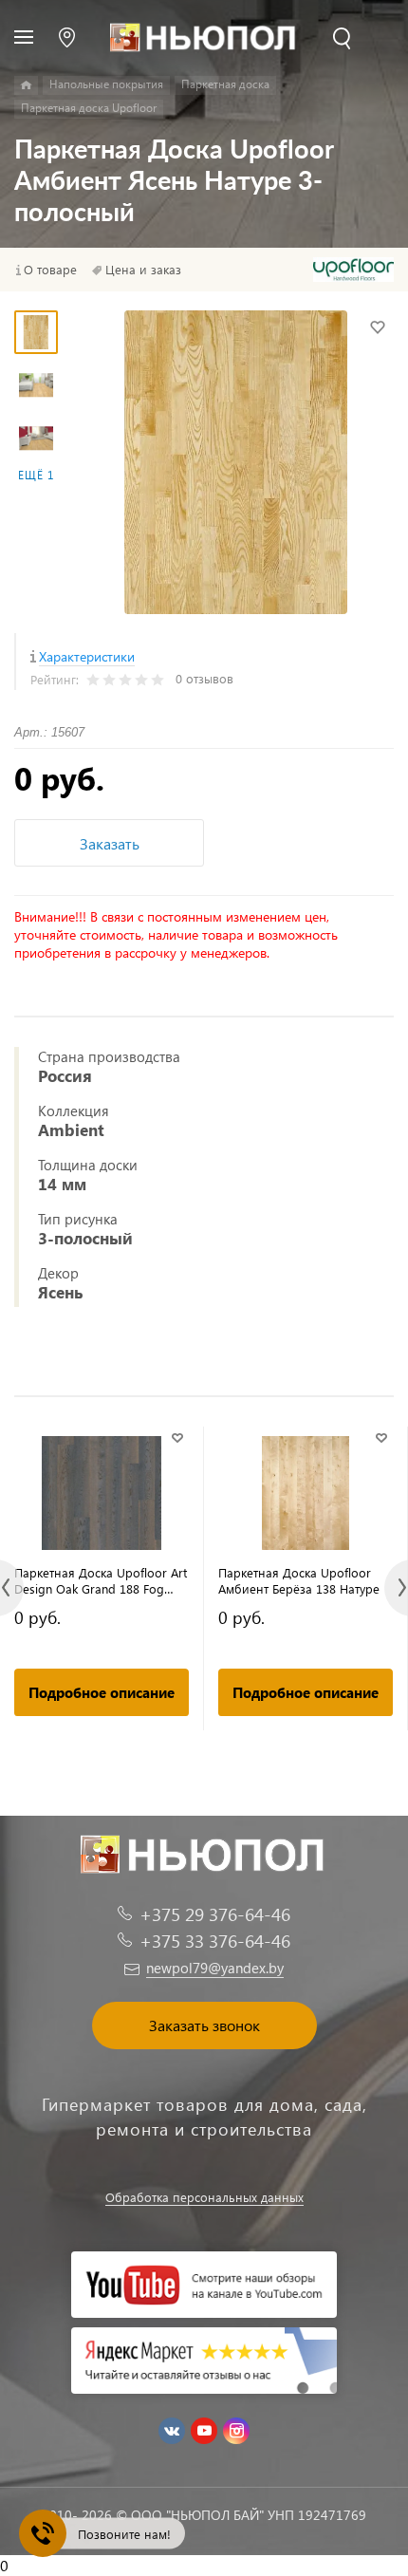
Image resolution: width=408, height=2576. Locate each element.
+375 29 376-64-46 (215, 1914)
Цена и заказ (143, 270)
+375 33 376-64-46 (215, 1941)
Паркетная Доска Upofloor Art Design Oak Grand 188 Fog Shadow (101, 1580)
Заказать (110, 843)
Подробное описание (102, 1692)
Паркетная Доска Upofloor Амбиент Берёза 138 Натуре (299, 1580)
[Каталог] (26, 85)
